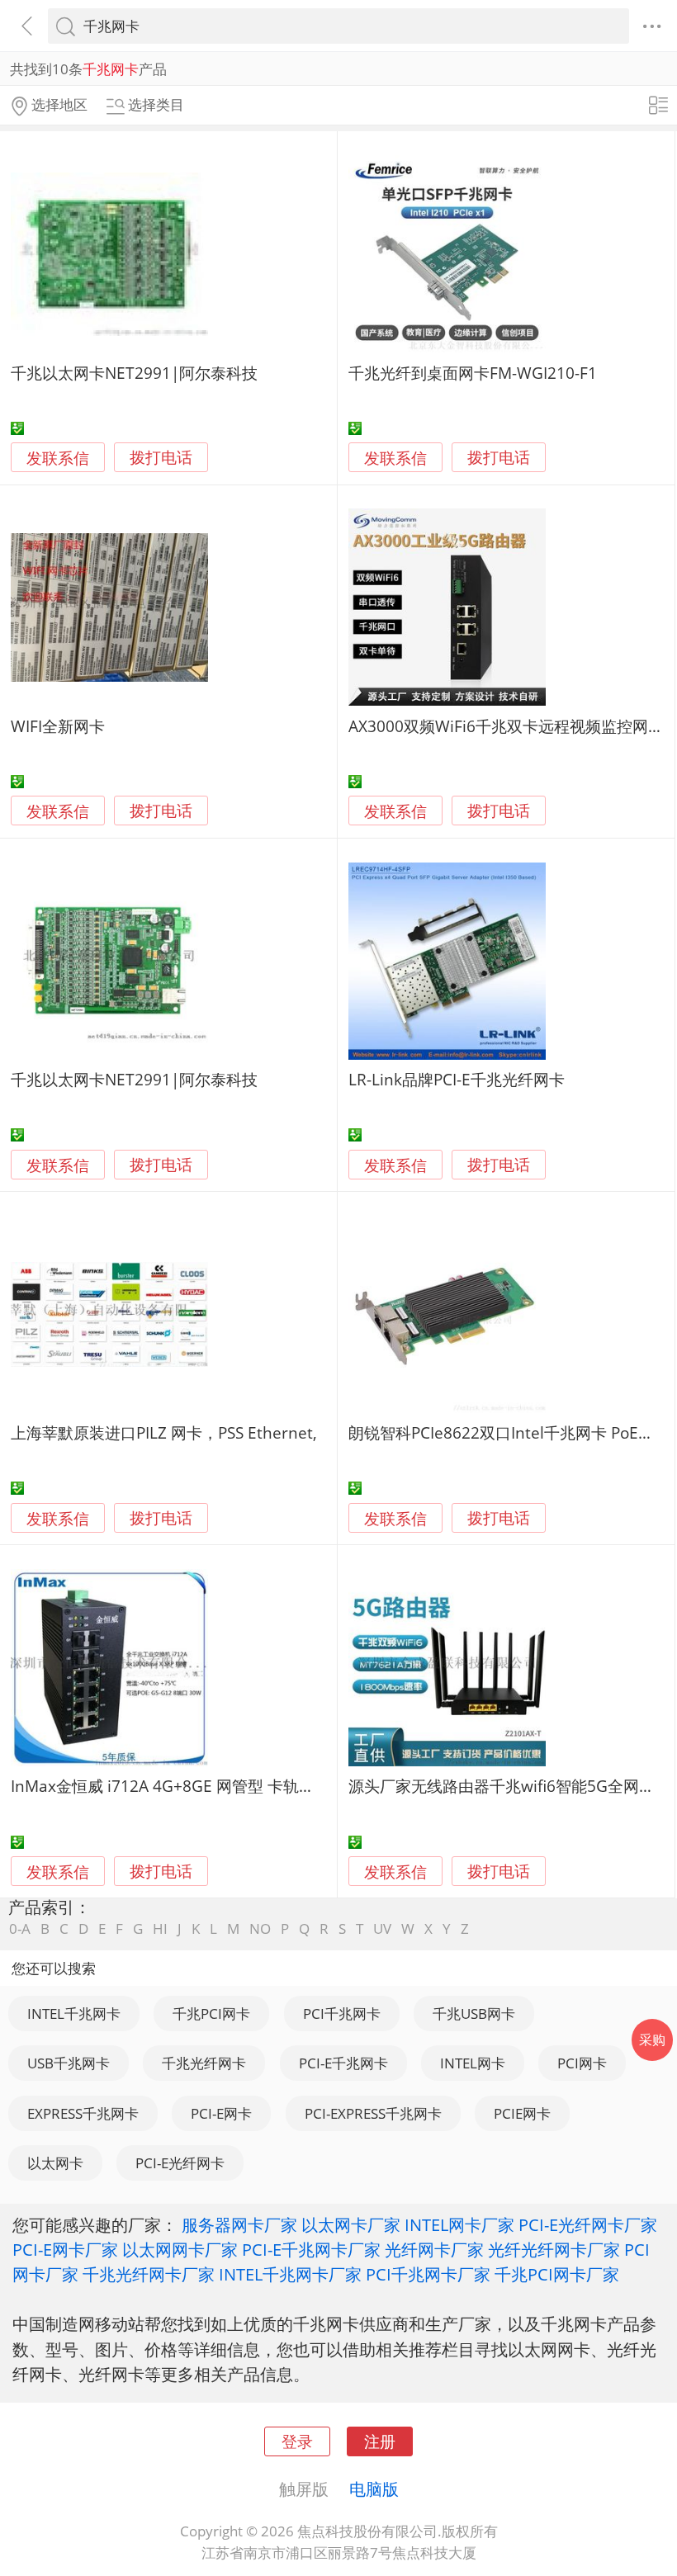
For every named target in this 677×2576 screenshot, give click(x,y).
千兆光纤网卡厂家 (149, 2274)
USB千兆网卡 (69, 2063)
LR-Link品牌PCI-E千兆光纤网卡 (457, 1079)
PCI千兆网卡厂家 (428, 2274)
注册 (380, 2441)
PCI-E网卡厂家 (65, 2249)
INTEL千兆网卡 (74, 2014)
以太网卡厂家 (351, 2224)
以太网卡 (55, 2163)
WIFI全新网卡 (58, 726)
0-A (20, 1928)
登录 (297, 2441)
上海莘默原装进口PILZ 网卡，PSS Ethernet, (164, 1432)
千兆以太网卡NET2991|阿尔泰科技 (134, 373)
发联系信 (58, 458)
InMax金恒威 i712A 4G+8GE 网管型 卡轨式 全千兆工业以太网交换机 (251, 1786)
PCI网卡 (582, 2063)
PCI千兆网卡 (342, 2014)
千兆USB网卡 (474, 2014)
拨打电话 (161, 458)
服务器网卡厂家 (239, 2224)
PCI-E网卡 (221, 2113)
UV (382, 1928)
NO (260, 1928)
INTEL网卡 (473, 2063)
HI (160, 1928)
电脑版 (374, 2489)
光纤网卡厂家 (434, 2249)
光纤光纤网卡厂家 (554, 2249)
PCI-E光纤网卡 (180, 2163)
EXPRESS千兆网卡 (83, 2113)
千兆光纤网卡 (204, 2063)
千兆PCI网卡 (211, 2014)
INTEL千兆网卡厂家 (290, 2274)
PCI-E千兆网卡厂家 (311, 2249)
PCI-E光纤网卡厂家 (588, 2224)
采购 (652, 2040)
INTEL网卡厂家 (459, 2224)
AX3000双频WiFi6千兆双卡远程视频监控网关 (506, 726)
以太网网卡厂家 (180, 2249)
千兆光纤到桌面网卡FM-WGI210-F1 (473, 373)
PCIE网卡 (522, 2113)
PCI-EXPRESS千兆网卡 (373, 2113)
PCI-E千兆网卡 (343, 2063)
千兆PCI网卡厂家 (557, 2274)
